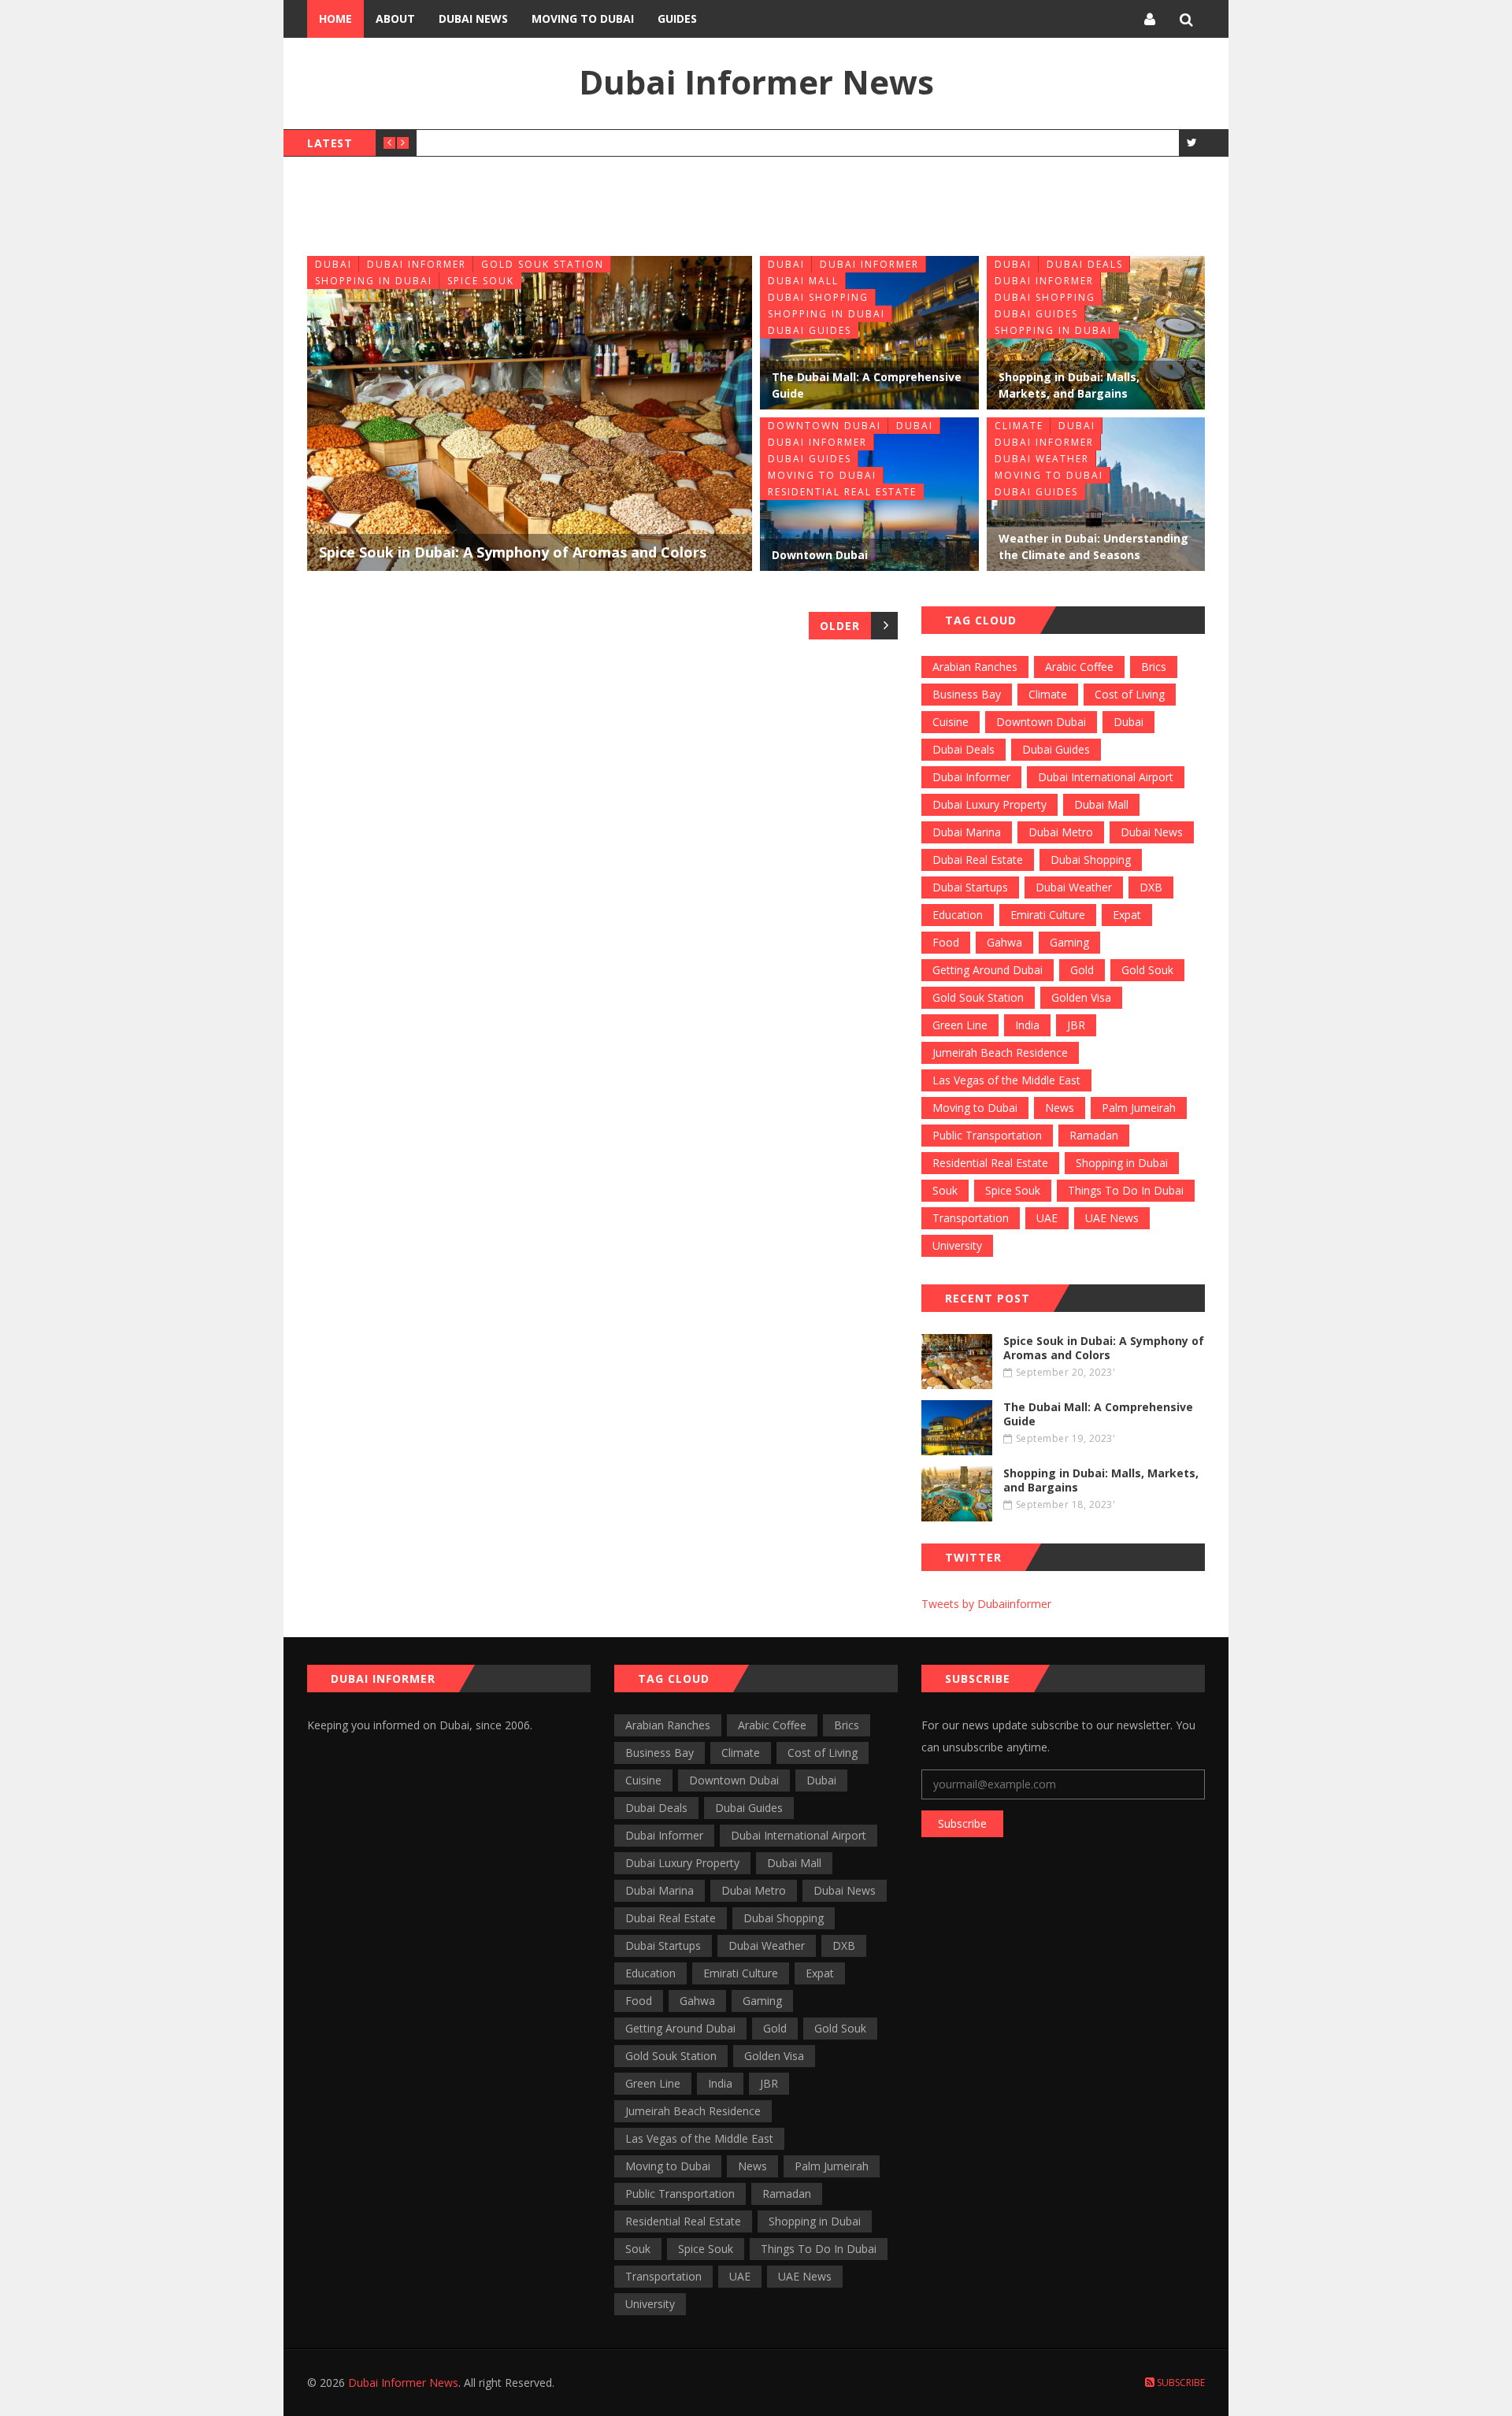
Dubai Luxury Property (989, 804)
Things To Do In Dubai (1126, 1190)
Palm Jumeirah (1139, 1108)
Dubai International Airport (1106, 777)
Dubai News (473, 19)
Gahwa (1004, 942)
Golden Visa (1081, 997)
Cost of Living (1130, 694)
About (395, 19)
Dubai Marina (967, 832)
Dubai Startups (970, 887)
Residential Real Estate (842, 492)
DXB (1151, 887)
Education (958, 915)
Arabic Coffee (1079, 667)
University (957, 1245)
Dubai (334, 264)
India (1027, 1025)
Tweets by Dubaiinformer (986, 1604)
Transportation (971, 1218)
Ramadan (1094, 1135)
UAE (1047, 1218)
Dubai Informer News (756, 82)
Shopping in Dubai (374, 281)
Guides (677, 19)
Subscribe (962, 1823)
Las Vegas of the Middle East (1006, 1080)
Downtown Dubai (825, 426)
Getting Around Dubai (988, 970)
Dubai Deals (1085, 264)
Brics (1154, 667)
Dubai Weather (1042, 459)
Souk (945, 1190)
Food (946, 942)
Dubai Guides (810, 330)
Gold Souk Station (543, 264)
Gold (1082, 970)
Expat (1127, 915)
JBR (1076, 1025)
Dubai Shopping (818, 297)
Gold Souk (1147, 970)
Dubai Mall (803, 281)
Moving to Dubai (583, 19)
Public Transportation (987, 1135)
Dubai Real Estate (978, 860)
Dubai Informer (417, 264)
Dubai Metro (1061, 832)
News (1060, 1108)
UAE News (1112, 1218)
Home (335, 19)
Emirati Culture (1048, 915)
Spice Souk (481, 281)
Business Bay (967, 694)
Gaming (1069, 942)
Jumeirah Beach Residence (1000, 1052)
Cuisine (951, 722)
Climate (1019, 426)
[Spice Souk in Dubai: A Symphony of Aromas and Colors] (530, 413)
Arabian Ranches (975, 667)
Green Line (960, 1025)
